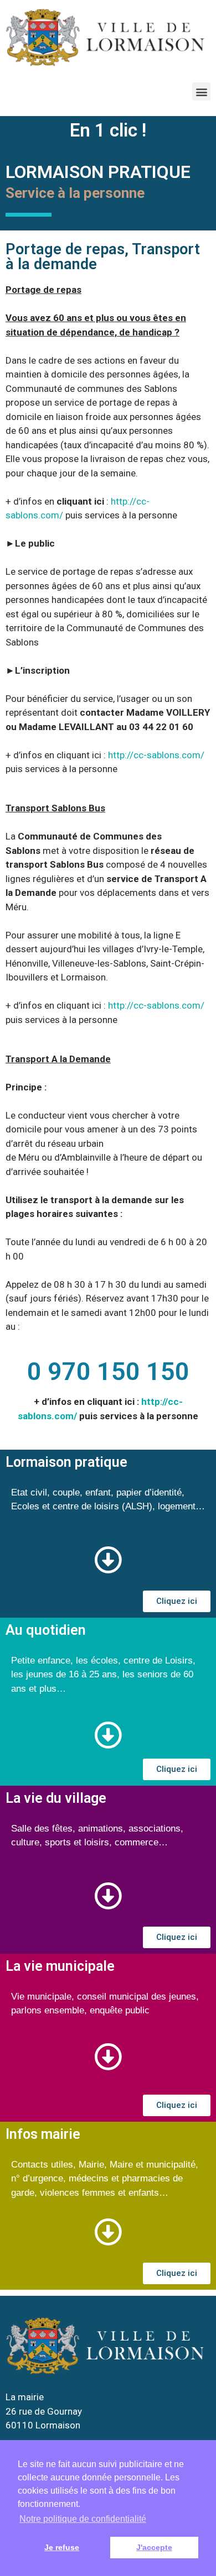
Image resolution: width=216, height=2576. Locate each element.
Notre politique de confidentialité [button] (83, 2519)
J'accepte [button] (154, 2547)
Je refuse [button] (62, 2547)
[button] (201, 91)
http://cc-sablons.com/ (156, 755)
